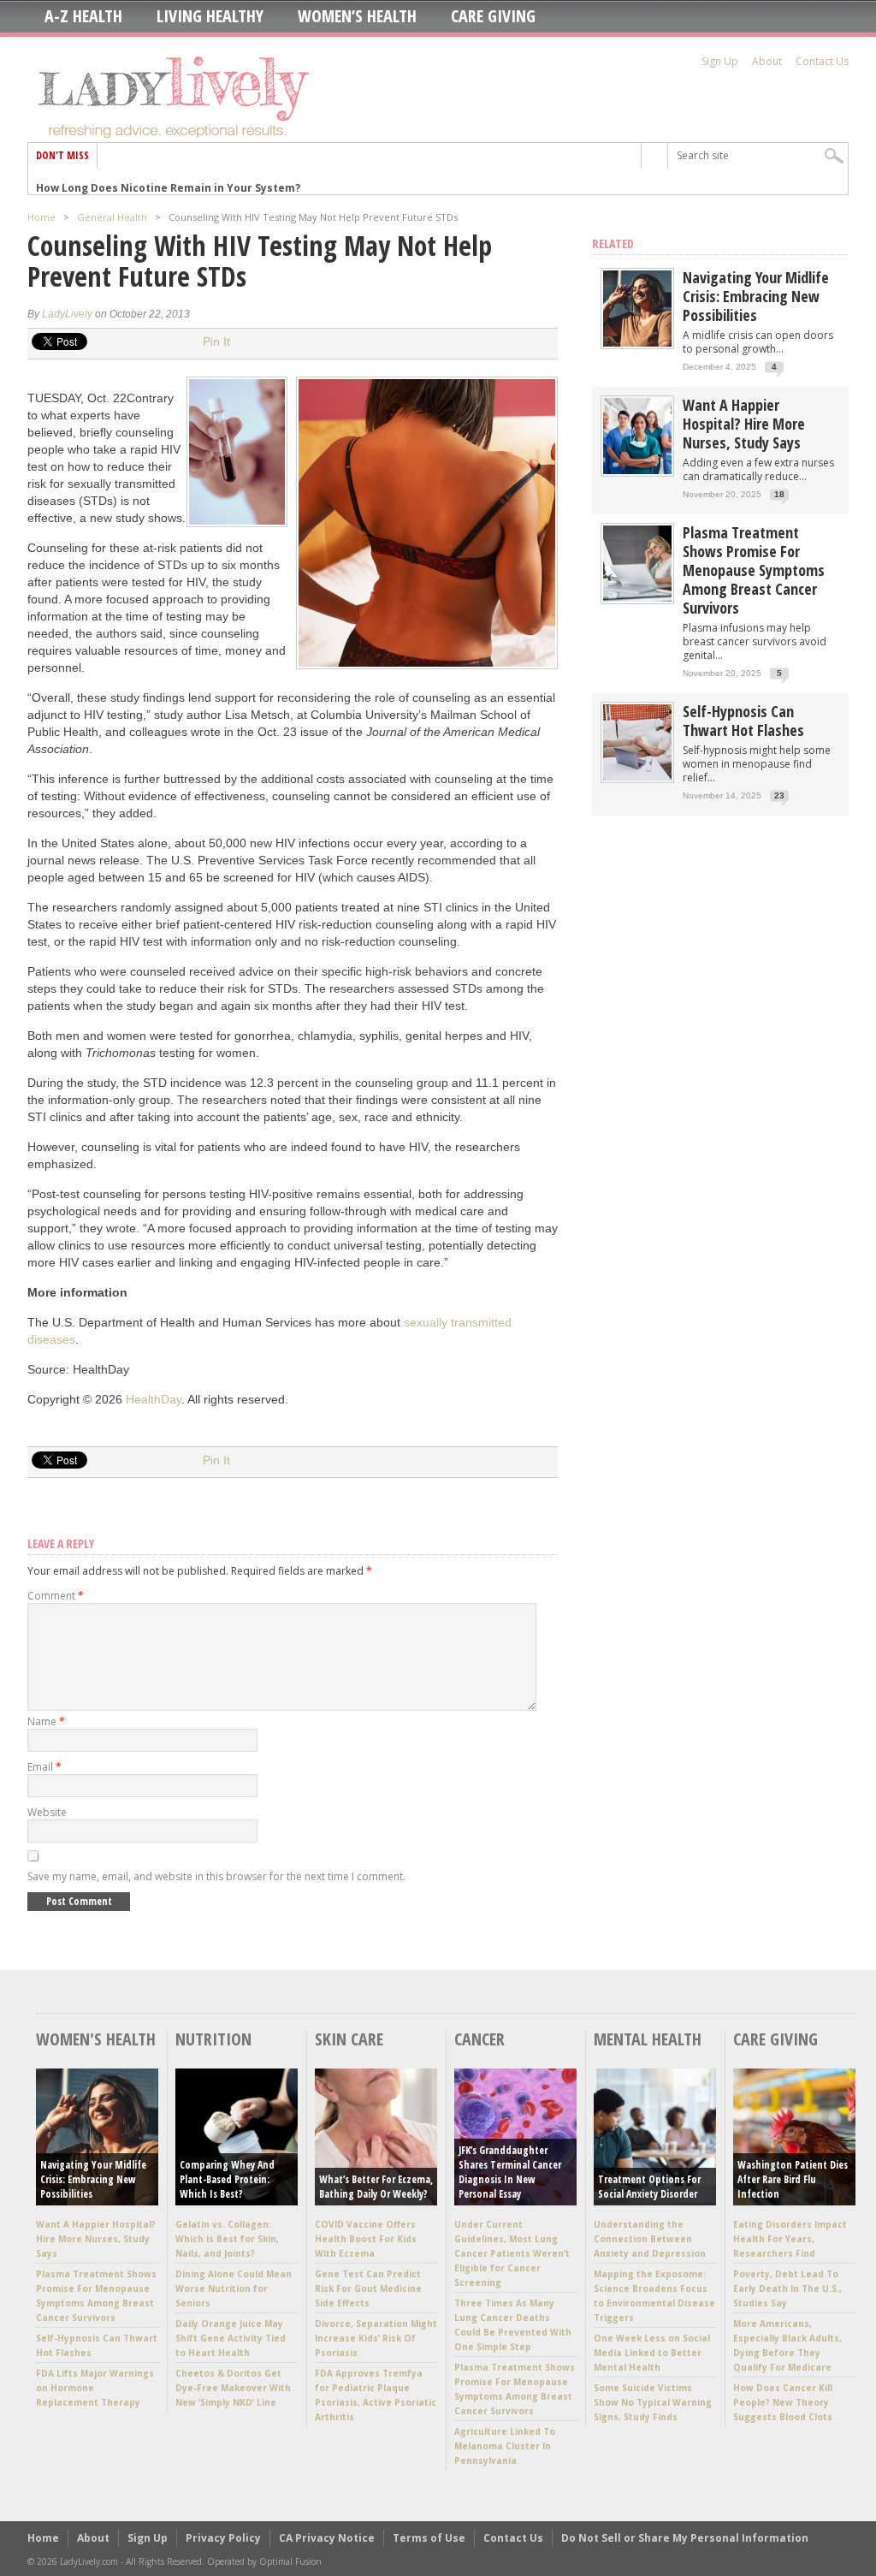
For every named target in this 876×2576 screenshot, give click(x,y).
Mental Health (648, 2039)
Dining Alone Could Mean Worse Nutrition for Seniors (234, 2288)
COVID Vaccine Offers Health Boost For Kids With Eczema (366, 2239)
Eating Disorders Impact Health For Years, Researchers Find (790, 2239)
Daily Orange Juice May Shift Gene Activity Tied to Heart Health (231, 2338)
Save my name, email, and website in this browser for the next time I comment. (216, 1876)
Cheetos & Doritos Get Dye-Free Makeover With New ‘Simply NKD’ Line (233, 2388)
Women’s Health (357, 16)
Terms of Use (429, 2538)
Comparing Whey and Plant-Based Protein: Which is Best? (227, 2179)
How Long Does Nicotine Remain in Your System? (168, 181)
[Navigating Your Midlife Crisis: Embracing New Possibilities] (637, 343)
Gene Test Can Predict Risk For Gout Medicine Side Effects (368, 2288)
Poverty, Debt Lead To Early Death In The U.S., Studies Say (787, 2288)
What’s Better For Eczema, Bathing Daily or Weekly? (376, 2187)
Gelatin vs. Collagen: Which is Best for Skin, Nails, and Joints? (227, 2239)
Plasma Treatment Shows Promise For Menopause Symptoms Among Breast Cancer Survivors (754, 570)
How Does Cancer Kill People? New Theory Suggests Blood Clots (783, 2402)
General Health (112, 217)
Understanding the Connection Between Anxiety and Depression (650, 2239)
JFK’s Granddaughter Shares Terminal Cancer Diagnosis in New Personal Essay (510, 2172)
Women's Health (96, 2039)
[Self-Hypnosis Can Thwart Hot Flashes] (637, 777)
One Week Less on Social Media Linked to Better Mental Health (652, 2353)
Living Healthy (210, 16)
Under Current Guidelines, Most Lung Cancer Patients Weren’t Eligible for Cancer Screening (512, 2253)
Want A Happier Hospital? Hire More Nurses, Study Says (744, 424)
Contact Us (822, 61)
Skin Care (349, 2039)
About (767, 61)
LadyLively (67, 314)
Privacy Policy (223, 2538)
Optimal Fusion (290, 2561)
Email (44, 1767)
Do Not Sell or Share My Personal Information (685, 2538)
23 (779, 795)
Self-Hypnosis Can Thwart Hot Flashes (743, 721)
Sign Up (720, 61)
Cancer (479, 2039)
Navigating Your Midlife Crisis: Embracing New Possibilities (756, 296)
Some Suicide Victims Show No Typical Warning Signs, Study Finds (653, 2402)
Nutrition (213, 2039)
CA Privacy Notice (327, 2538)
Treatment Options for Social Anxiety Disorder (649, 2187)
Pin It (216, 341)
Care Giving (493, 16)
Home (41, 217)
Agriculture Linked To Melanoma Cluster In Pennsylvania (505, 2446)
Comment (56, 1596)
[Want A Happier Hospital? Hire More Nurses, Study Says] (637, 470)
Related (613, 243)
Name (46, 1721)
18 (779, 494)
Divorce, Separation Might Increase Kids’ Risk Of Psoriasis (376, 2338)
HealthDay (154, 1399)
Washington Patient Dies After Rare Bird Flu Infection (793, 2179)
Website (47, 1812)
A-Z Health (83, 16)
